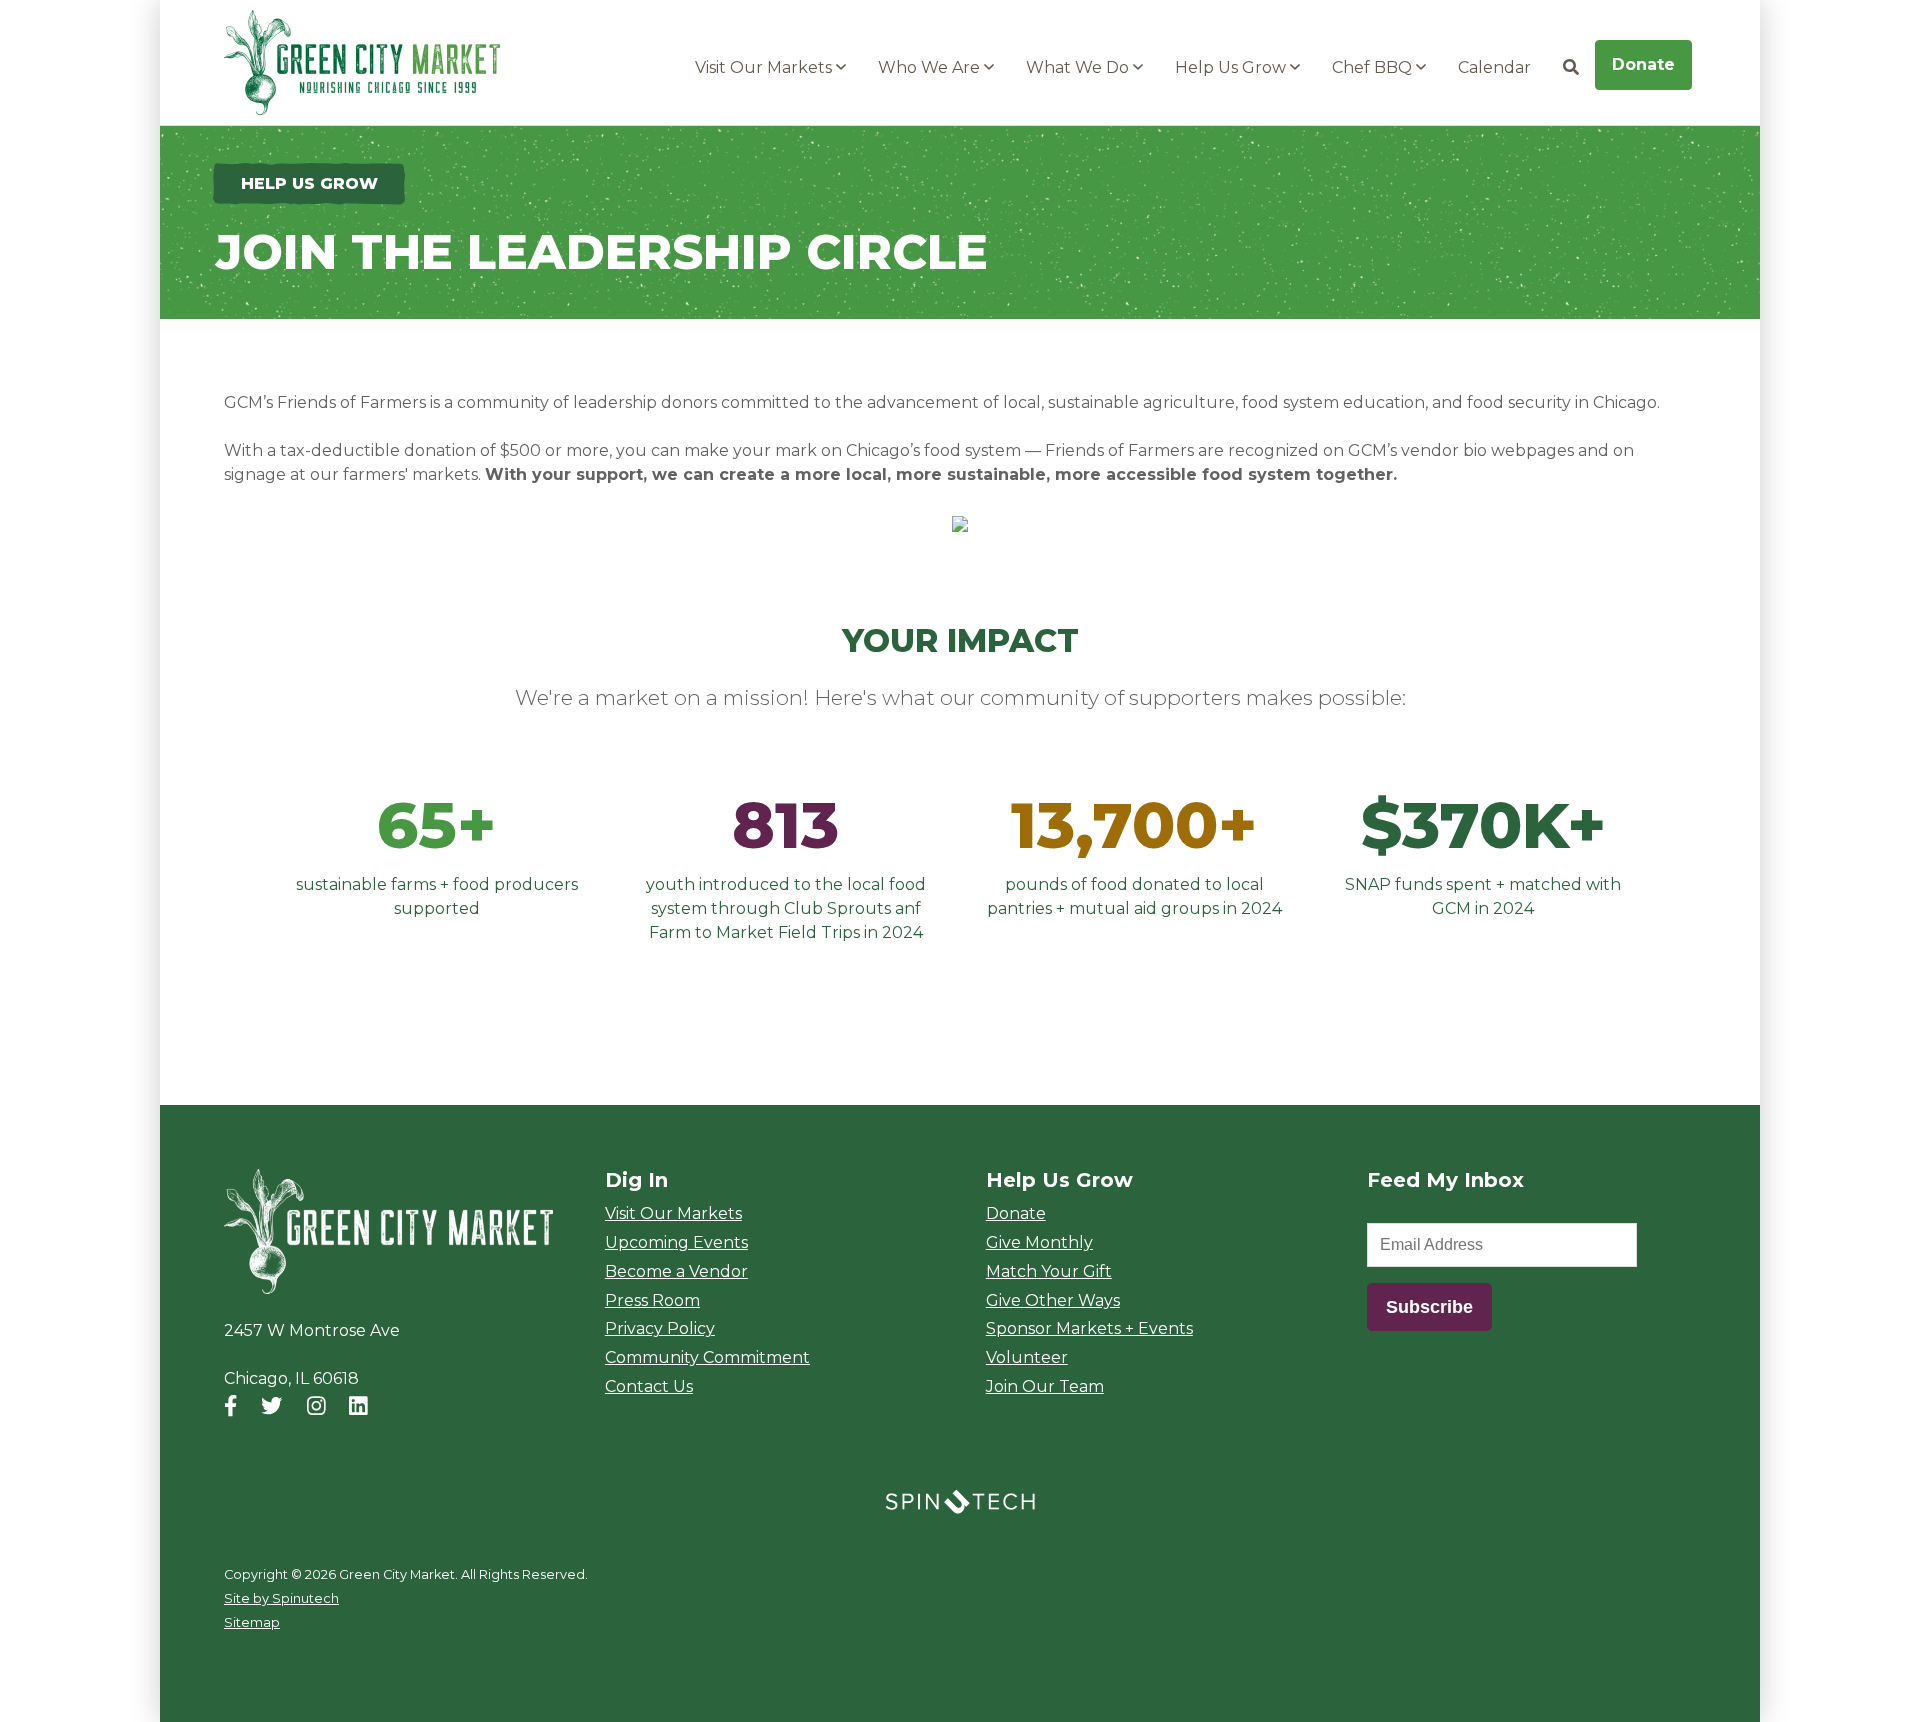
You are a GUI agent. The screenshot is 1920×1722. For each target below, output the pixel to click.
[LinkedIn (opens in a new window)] (358, 1405)
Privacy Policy (660, 1328)
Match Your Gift (1049, 1271)
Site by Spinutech (281, 1598)
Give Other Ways (1053, 1300)
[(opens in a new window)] (960, 1500)
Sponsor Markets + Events (1089, 1328)
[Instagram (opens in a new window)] (316, 1405)
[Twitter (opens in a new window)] (271, 1405)
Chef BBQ (1374, 67)
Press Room (652, 1300)
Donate (1643, 64)
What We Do (1079, 67)
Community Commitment (707, 1357)
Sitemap (252, 1622)
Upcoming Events (676, 1242)
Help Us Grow (1232, 67)
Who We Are (931, 67)
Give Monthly (1039, 1242)
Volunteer (1027, 1357)
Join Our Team (1045, 1386)
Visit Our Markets (765, 67)
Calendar (1494, 67)
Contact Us (649, 1386)
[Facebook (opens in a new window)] (230, 1405)
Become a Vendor (676, 1271)
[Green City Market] (388, 1232)
